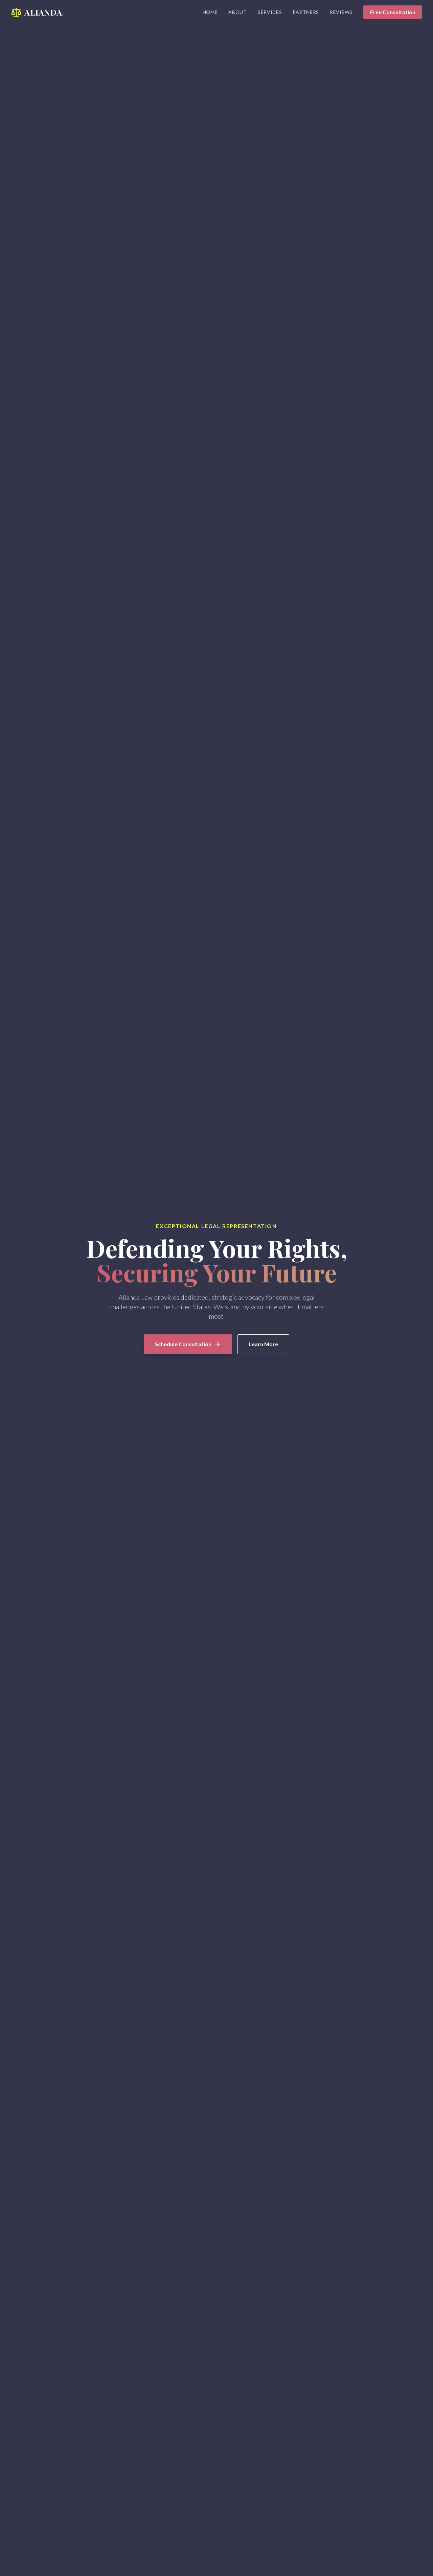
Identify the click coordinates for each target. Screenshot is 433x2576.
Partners (306, 12)
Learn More (263, 1344)
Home (210, 12)
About (238, 12)
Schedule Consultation (183, 1344)
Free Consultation (393, 12)
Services (270, 12)
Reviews (341, 12)
